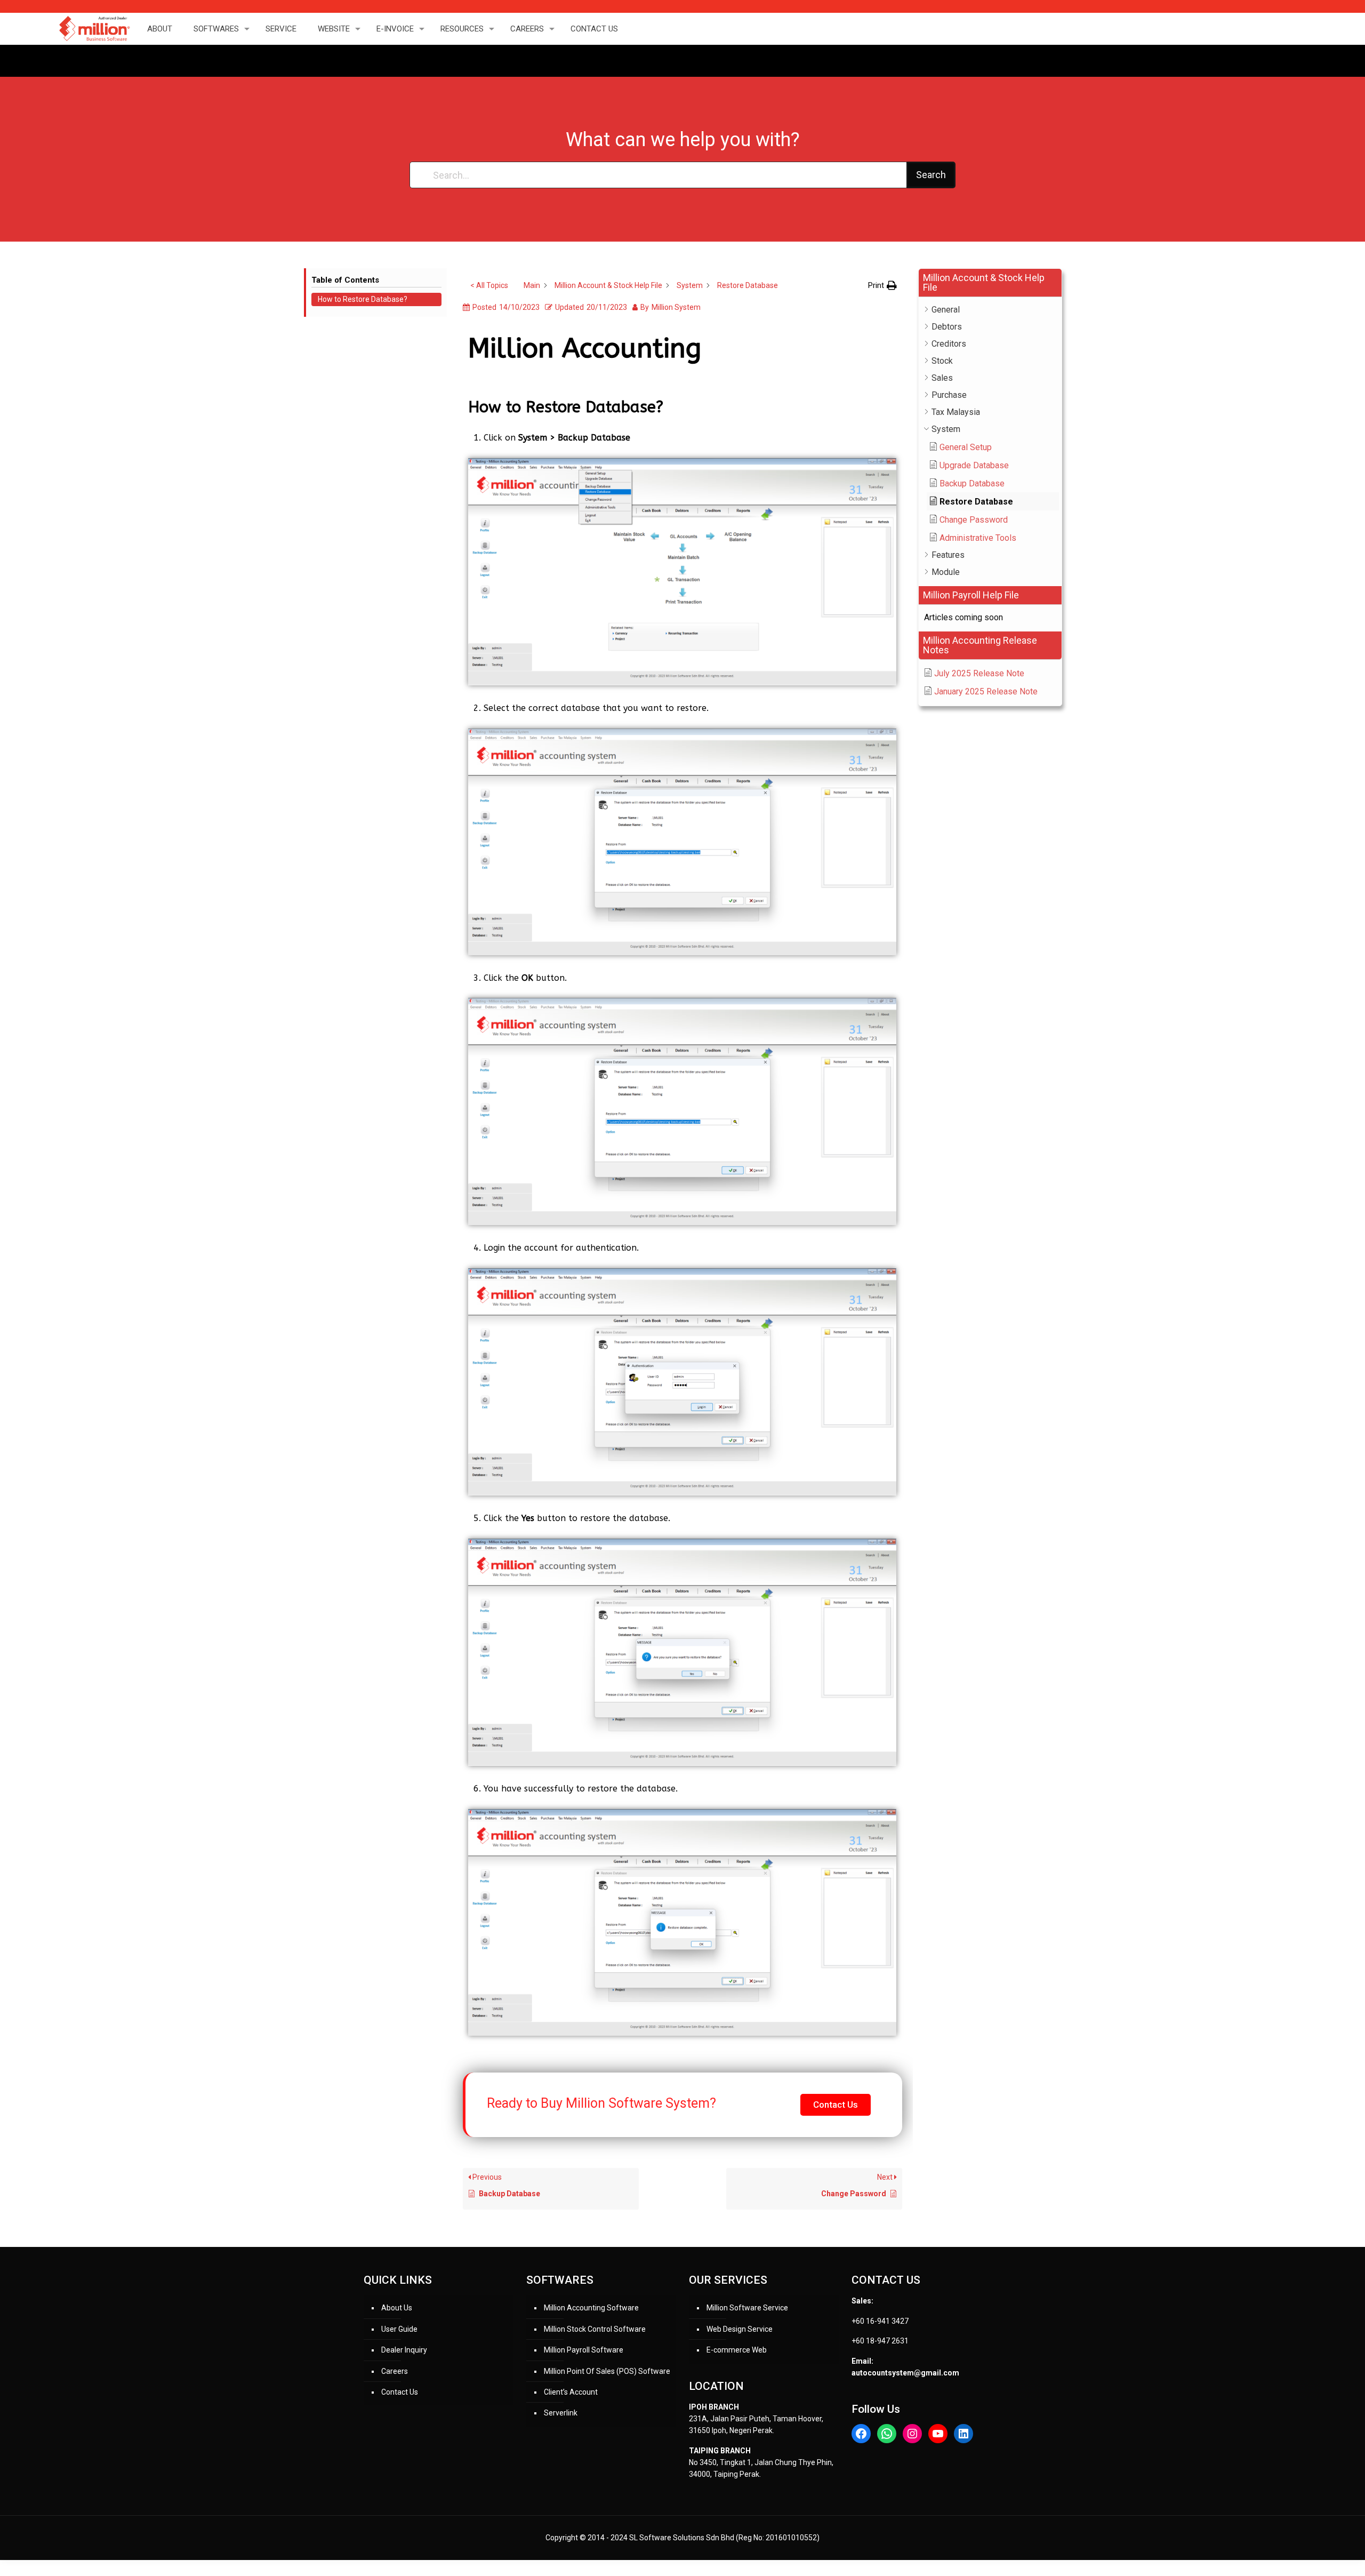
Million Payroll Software (584, 2350)
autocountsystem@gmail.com (905, 2373)
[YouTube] (938, 2434)
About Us (397, 2308)
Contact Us (400, 2392)
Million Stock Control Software (595, 2329)
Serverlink (561, 2413)
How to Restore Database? (363, 299)
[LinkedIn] (963, 2434)
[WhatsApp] (887, 2434)
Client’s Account (571, 2392)
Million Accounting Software (591, 2308)
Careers (395, 2371)
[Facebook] (861, 2434)
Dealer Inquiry (404, 2350)
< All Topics (489, 285)
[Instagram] (912, 2434)
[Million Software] (94, 29)
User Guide (399, 2329)
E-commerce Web (737, 2350)
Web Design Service (740, 2329)
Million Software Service (747, 2308)
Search (931, 175)
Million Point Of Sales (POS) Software (607, 2371)
